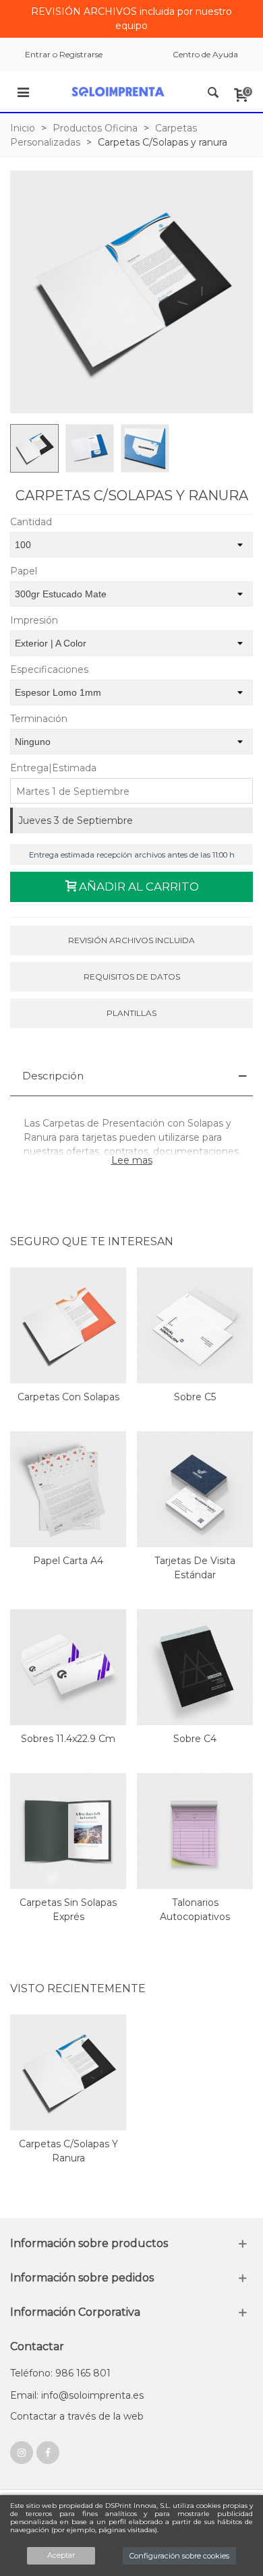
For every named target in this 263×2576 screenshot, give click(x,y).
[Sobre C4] (195, 1667)
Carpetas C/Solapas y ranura (68, 2151)
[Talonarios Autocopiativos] (195, 1831)
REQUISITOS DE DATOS (132, 977)
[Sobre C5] (195, 1325)
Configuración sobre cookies (179, 2556)
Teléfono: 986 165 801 (60, 2373)
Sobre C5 (195, 1397)
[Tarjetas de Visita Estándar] (195, 1489)
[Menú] (23, 92)
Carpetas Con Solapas (68, 1397)
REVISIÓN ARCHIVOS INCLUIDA (131, 940)
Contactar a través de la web (77, 2416)
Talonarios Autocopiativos (195, 1910)
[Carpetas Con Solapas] (68, 1325)
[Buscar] (213, 92)
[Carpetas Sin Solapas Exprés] (68, 1831)
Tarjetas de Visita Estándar (195, 1568)
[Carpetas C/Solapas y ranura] (68, 2072)
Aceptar (61, 2555)
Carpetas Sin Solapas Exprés (68, 1910)
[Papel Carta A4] (68, 1489)
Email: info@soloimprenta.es (77, 2395)
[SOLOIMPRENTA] (118, 92)
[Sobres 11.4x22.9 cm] (68, 1667)
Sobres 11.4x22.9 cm (68, 1739)
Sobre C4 (195, 1739)
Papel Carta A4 (68, 1561)
